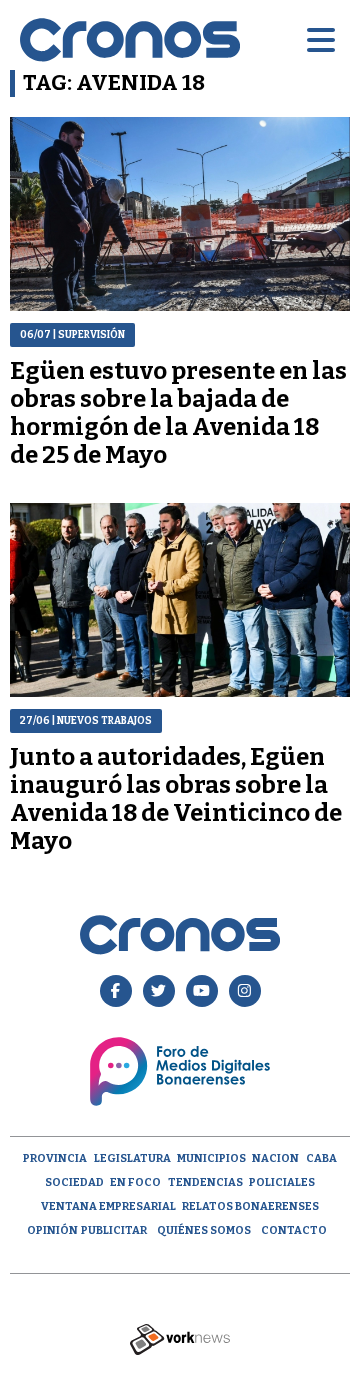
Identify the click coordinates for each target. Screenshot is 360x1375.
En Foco (135, 1182)
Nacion (275, 1158)
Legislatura (132, 1158)
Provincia (55, 1158)
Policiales (282, 1182)
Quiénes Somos (204, 1230)
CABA (321, 1158)
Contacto (294, 1230)
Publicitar (114, 1230)
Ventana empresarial (108, 1206)
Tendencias (205, 1182)
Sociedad (74, 1182)
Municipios (211, 1158)
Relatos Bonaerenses (250, 1206)
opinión (52, 1230)
